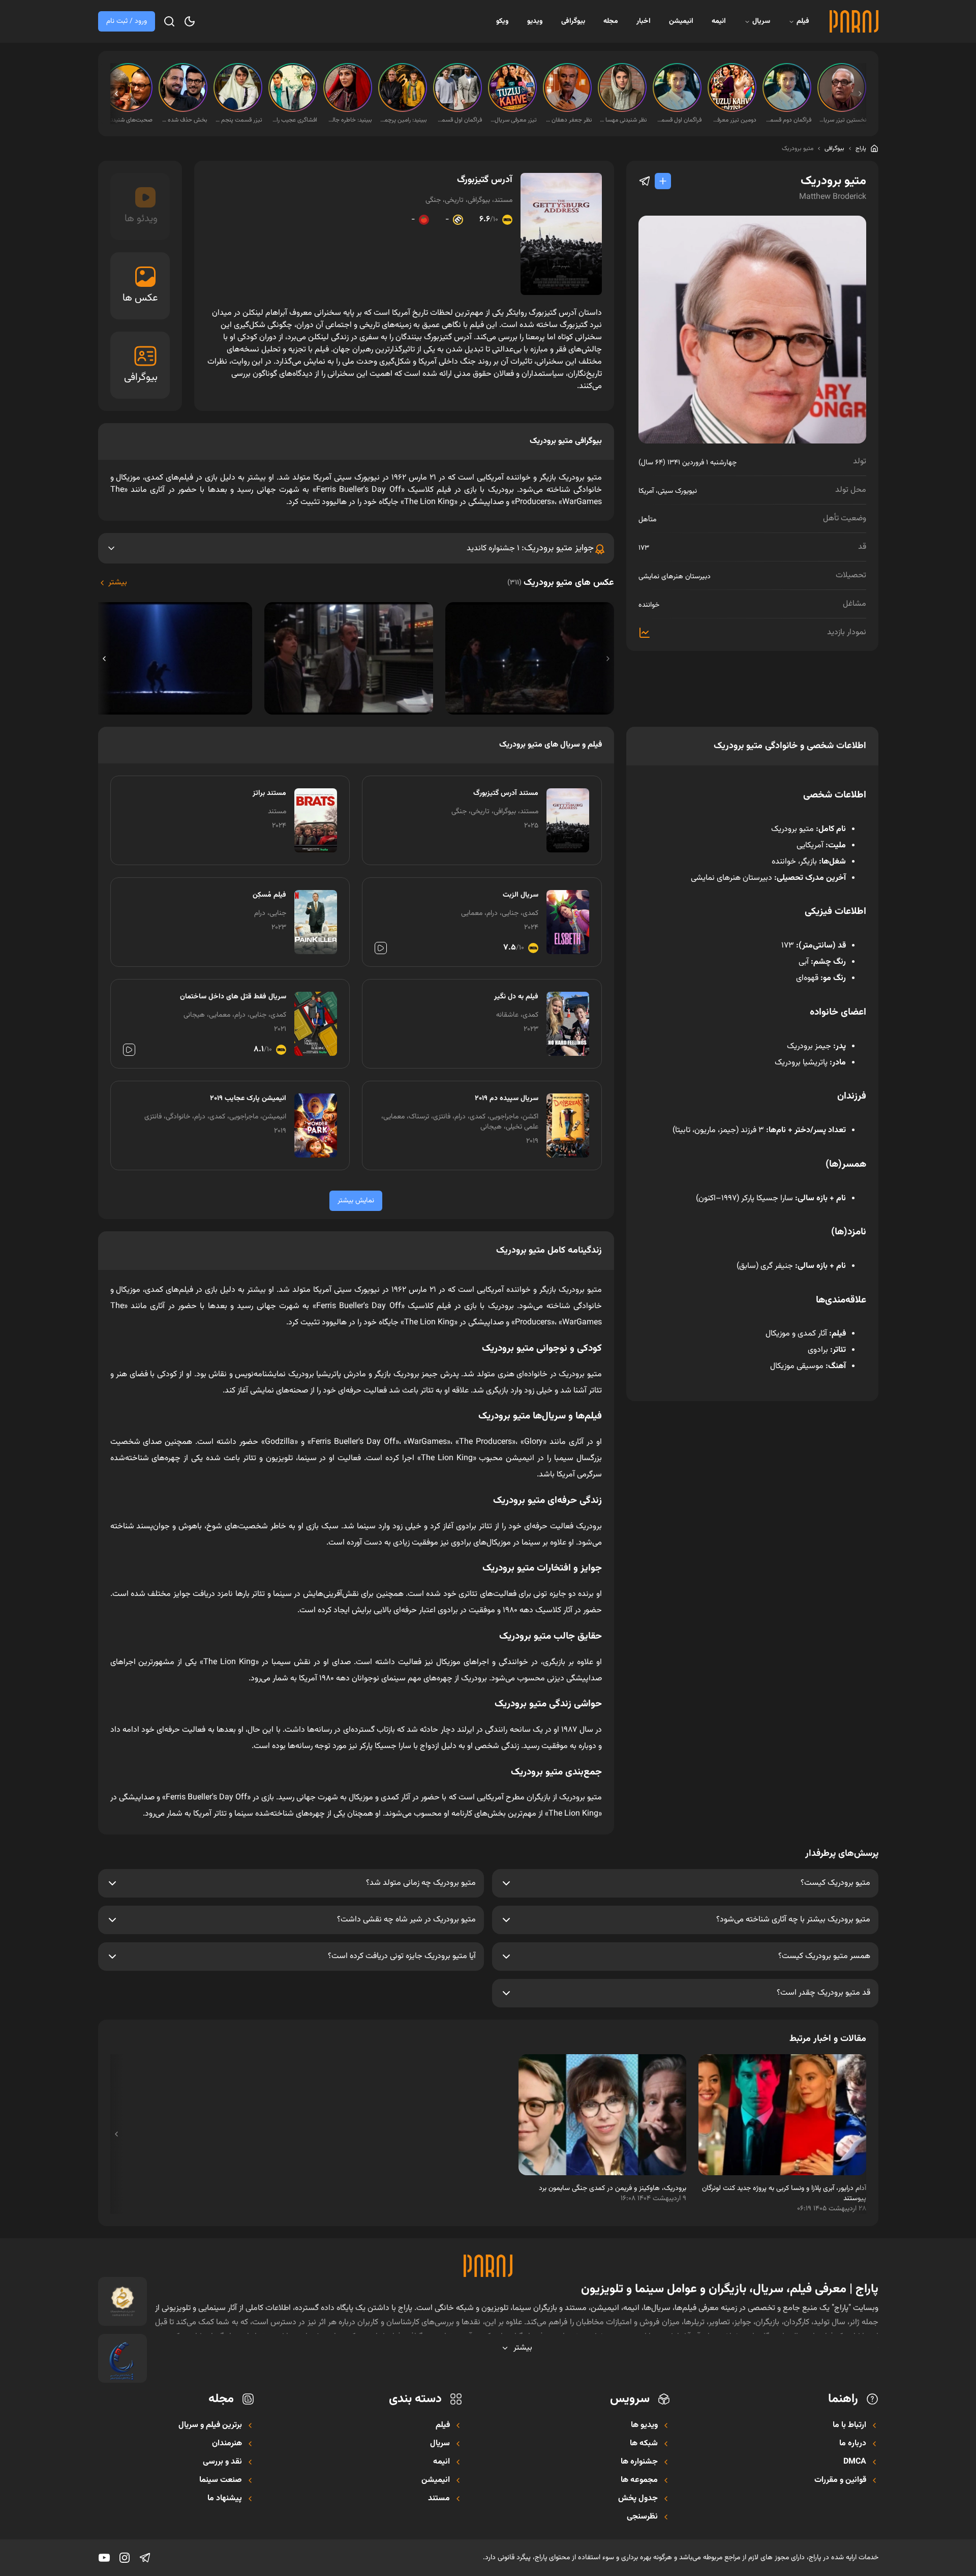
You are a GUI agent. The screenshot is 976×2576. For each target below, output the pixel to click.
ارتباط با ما (849, 2425)
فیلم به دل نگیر (516, 997)
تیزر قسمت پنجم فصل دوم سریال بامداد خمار (239, 120)
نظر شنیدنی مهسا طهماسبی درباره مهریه (623, 120)
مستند (439, 2499)
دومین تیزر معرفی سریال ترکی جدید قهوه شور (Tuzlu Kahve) (733, 120)
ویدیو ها (644, 2425)
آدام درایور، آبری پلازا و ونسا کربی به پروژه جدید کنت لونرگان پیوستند (784, 2194)
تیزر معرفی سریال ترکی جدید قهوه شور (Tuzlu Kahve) (513, 120)
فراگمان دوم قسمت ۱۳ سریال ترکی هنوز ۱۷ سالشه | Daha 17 (788, 120)
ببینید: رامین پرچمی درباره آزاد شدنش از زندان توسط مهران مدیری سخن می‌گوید (404, 120)
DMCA (855, 2462)
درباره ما (853, 2444)
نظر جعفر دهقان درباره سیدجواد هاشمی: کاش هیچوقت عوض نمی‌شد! (568, 120)
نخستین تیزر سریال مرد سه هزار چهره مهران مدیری (843, 120)
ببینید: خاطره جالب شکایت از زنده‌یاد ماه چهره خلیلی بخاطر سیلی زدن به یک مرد (349, 120)
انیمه (719, 21)
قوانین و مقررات (840, 2480)
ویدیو (535, 21)
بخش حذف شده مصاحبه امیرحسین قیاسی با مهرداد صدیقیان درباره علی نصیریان (184, 120)
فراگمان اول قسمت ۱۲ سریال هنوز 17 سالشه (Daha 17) (459, 120)
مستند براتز (269, 793)
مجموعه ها (639, 2480)
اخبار (644, 21)
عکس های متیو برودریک (561, 583)
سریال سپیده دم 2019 (507, 1099)
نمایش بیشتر (356, 1201)
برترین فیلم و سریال (210, 2425)
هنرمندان (227, 2444)
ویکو (502, 21)
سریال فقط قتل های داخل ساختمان (233, 997)
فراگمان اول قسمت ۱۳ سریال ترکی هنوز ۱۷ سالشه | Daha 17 (678, 120)
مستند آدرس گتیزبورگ (506, 793)
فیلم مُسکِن (269, 895)
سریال (761, 21)
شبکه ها (644, 2444)
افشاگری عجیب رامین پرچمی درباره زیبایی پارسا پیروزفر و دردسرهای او (294, 120)
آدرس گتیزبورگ (485, 180)
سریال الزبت (521, 895)
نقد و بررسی (222, 2462)
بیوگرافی (573, 21)
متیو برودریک (798, 149)
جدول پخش (638, 2499)
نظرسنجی (642, 2517)
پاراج (861, 149)
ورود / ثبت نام (127, 21)
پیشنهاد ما (225, 2499)
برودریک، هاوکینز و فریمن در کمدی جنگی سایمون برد (613, 2188)
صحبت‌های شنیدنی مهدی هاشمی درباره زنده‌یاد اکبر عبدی (129, 120)
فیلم (803, 21)
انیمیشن (681, 21)
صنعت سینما (221, 2480)
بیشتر (118, 583)
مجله (611, 21)
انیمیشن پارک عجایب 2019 (248, 1099)
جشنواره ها (639, 2462)
